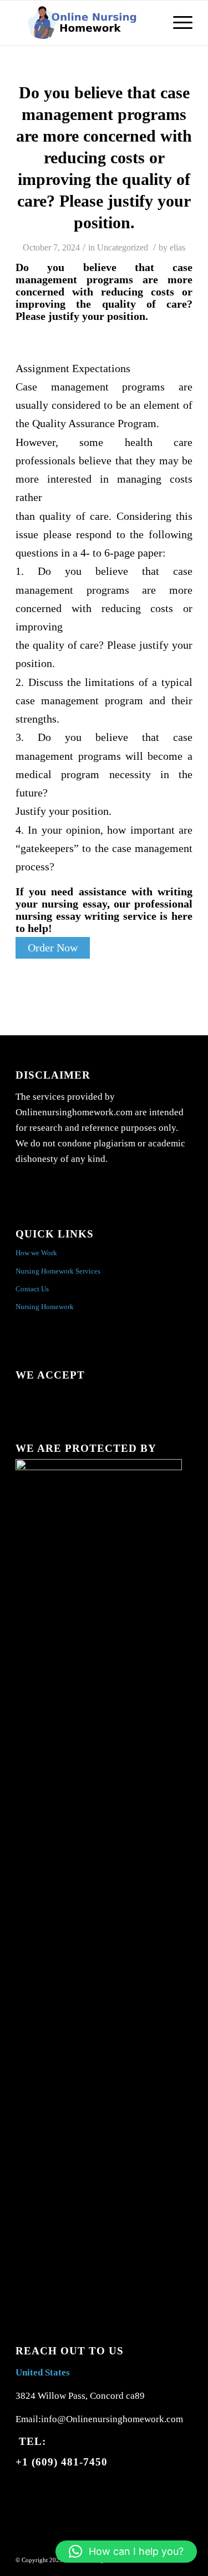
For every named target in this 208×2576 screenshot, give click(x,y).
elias (177, 247)
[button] (126, 2552)
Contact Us (32, 1289)
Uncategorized (123, 247)
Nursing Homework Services (58, 1271)
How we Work (36, 1253)
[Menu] (177, 23)
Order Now (53, 948)
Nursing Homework (45, 1307)
